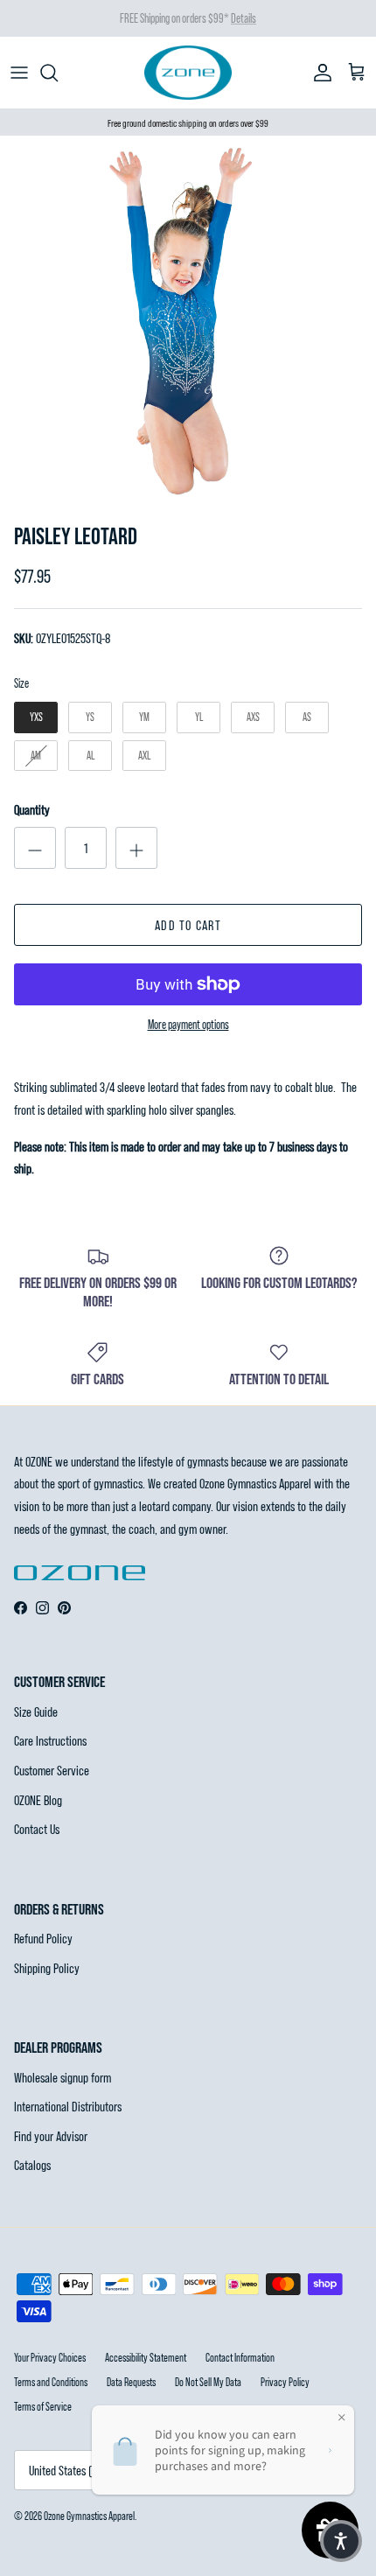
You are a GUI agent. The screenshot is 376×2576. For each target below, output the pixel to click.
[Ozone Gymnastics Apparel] (188, 73)
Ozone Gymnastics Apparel (89, 2516)
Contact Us (37, 1828)
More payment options (188, 1025)
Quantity (32, 809)
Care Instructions (50, 1740)
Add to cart (188, 924)
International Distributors (68, 2106)
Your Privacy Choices (50, 2357)
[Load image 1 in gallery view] (188, 324)
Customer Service (52, 1770)
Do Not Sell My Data (208, 2382)
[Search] (58, 73)
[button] (341, 2541)
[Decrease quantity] (35, 848)
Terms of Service (43, 2406)
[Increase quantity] (136, 848)
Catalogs (32, 2164)
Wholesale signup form (63, 2077)
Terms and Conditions (51, 2382)
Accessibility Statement (146, 2357)
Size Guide (36, 1711)
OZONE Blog (38, 1799)
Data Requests (131, 2382)
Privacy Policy (285, 2382)
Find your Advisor (51, 2135)
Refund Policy (43, 1938)
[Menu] (19, 73)
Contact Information (240, 2357)
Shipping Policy (47, 1967)
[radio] (36, 717)
